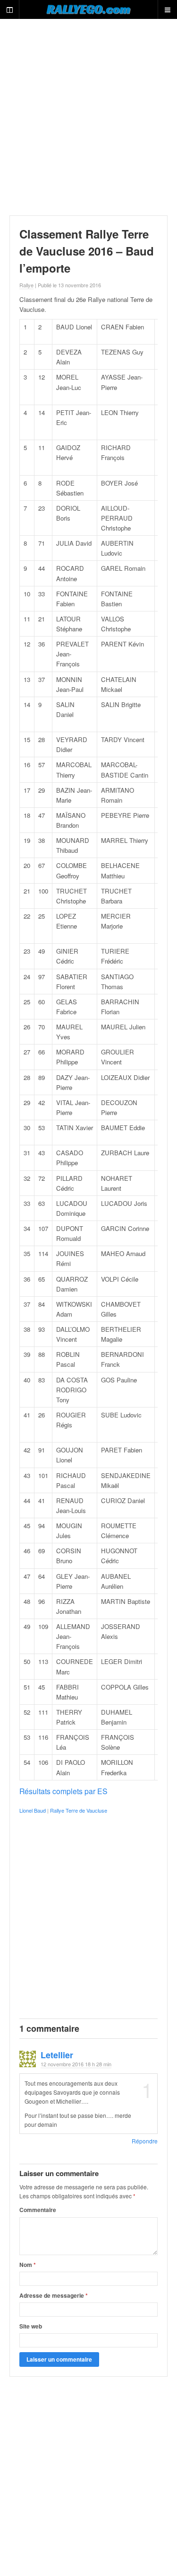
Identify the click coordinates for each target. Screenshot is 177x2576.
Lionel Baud (33, 1810)
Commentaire (38, 2210)
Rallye (26, 285)
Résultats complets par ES (63, 1791)
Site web (31, 2326)
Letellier (57, 2055)
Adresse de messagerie (54, 2295)
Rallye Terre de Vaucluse (79, 1810)
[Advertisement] (88, 117)
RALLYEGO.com (88, 9)
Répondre (145, 2141)
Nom (28, 2265)
